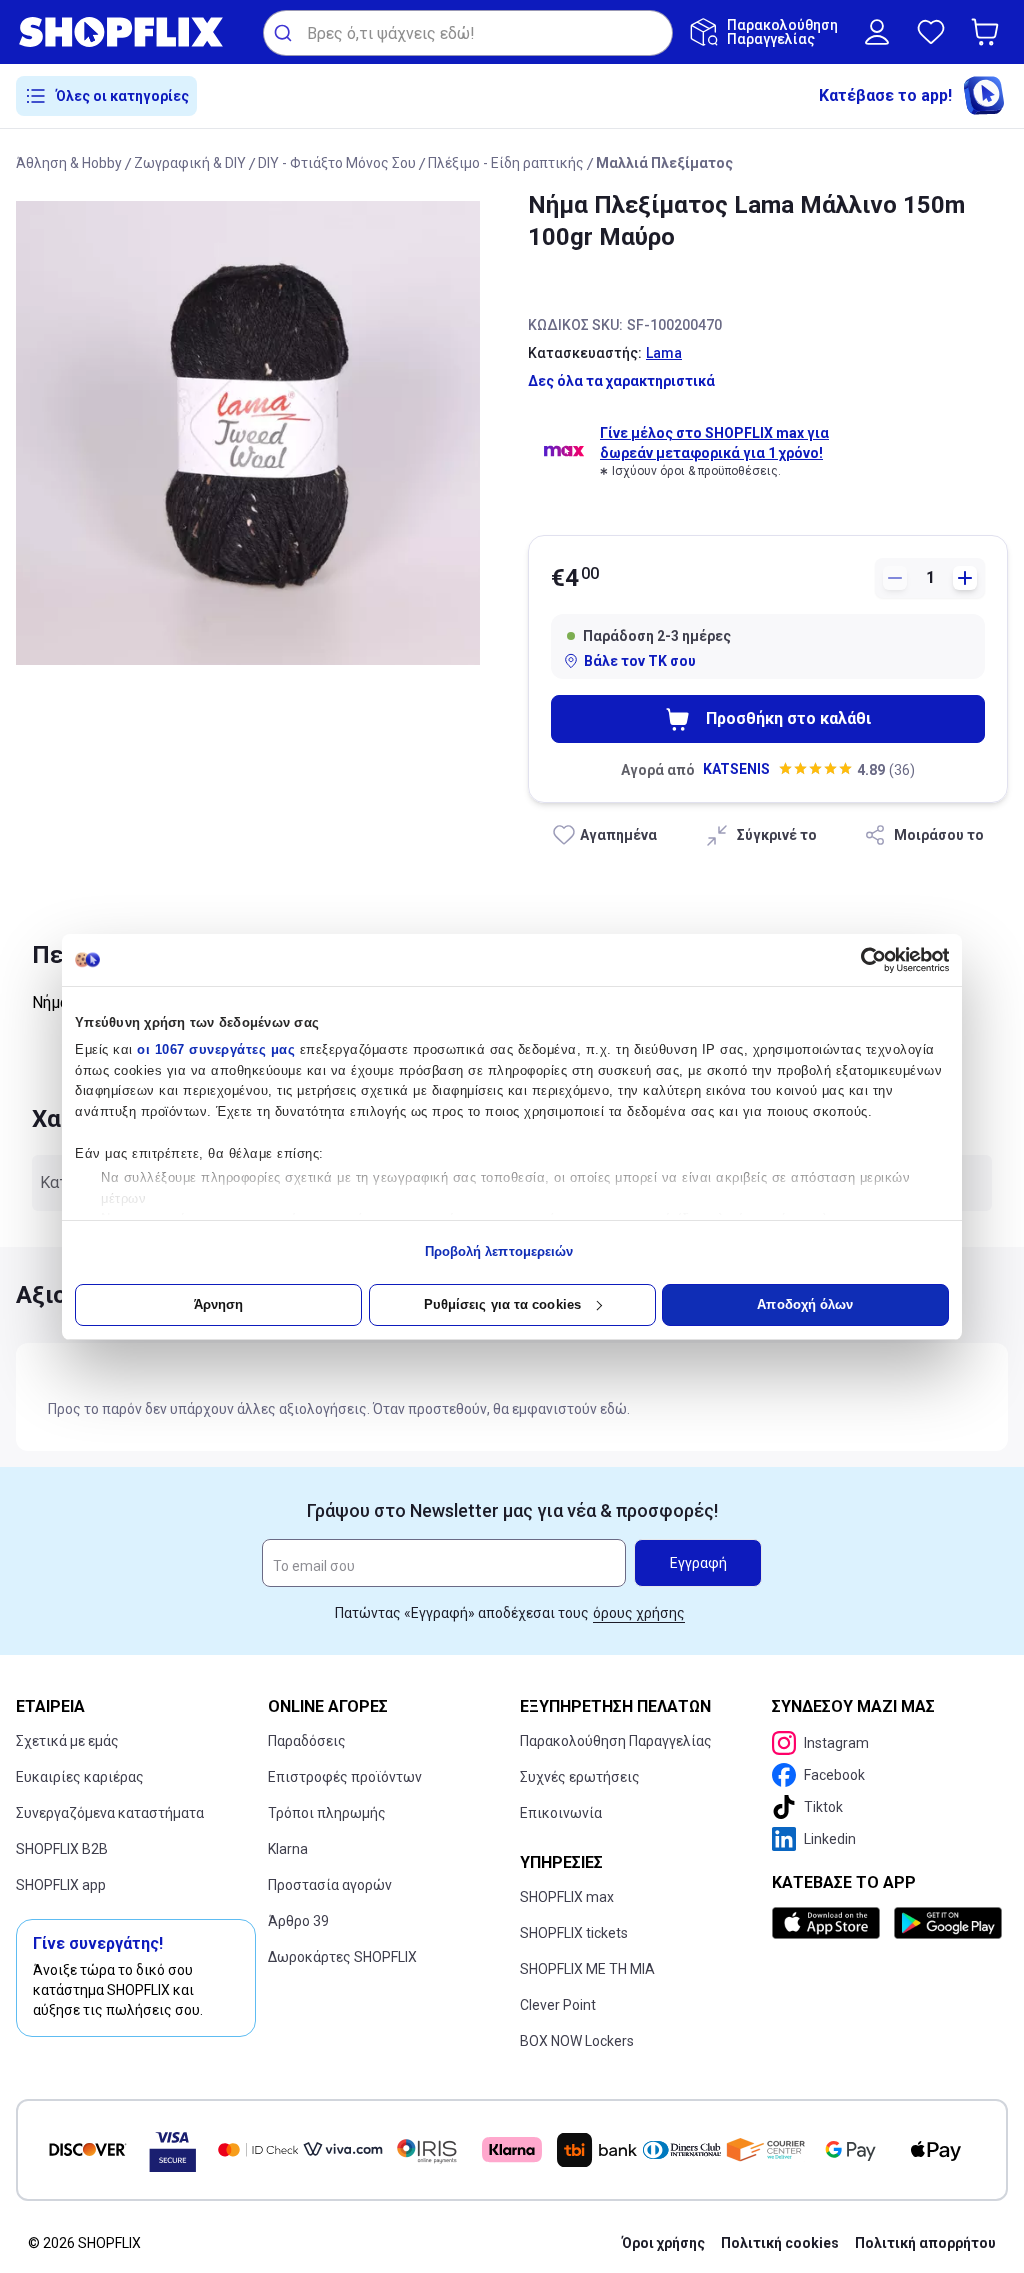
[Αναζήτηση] (285, 33)
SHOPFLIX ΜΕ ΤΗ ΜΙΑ (587, 1969)
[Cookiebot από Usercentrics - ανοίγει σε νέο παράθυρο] (861, 960)
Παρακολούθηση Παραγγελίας (616, 1741)
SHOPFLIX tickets (574, 1933)
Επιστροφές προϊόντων (345, 1777)
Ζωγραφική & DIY (190, 163)
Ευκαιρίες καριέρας (80, 1777)
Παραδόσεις (307, 1741)
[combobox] (468, 33)
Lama (664, 353)
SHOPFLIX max (567, 1897)
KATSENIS (736, 769)
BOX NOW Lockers (577, 2041)
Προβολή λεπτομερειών (499, 1251)
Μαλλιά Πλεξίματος (664, 163)
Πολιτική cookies (780, 2243)
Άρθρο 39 (298, 1921)
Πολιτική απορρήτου (925, 2243)
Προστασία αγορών (330, 1885)
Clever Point (558, 2005)
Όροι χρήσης (663, 2243)
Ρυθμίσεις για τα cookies (502, 1304)
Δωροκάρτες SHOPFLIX (342, 1957)
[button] (989, 32)
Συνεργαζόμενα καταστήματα (110, 1813)
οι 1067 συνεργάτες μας (216, 1049)
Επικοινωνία (561, 1813)
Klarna (288, 1849)
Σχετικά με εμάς (67, 1741)
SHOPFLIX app (61, 1885)
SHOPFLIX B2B (62, 1849)
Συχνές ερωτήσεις (580, 1777)
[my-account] (877, 32)
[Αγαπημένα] (931, 32)
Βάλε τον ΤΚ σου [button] (640, 661)
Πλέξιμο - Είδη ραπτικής (506, 163)
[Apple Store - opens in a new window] (829, 1923)
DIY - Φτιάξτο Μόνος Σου (337, 163)
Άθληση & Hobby (69, 163)
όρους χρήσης (639, 1613)
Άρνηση (219, 1304)
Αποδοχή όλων (805, 1304)
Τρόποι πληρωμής (327, 1813)
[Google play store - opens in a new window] (947, 1923)
